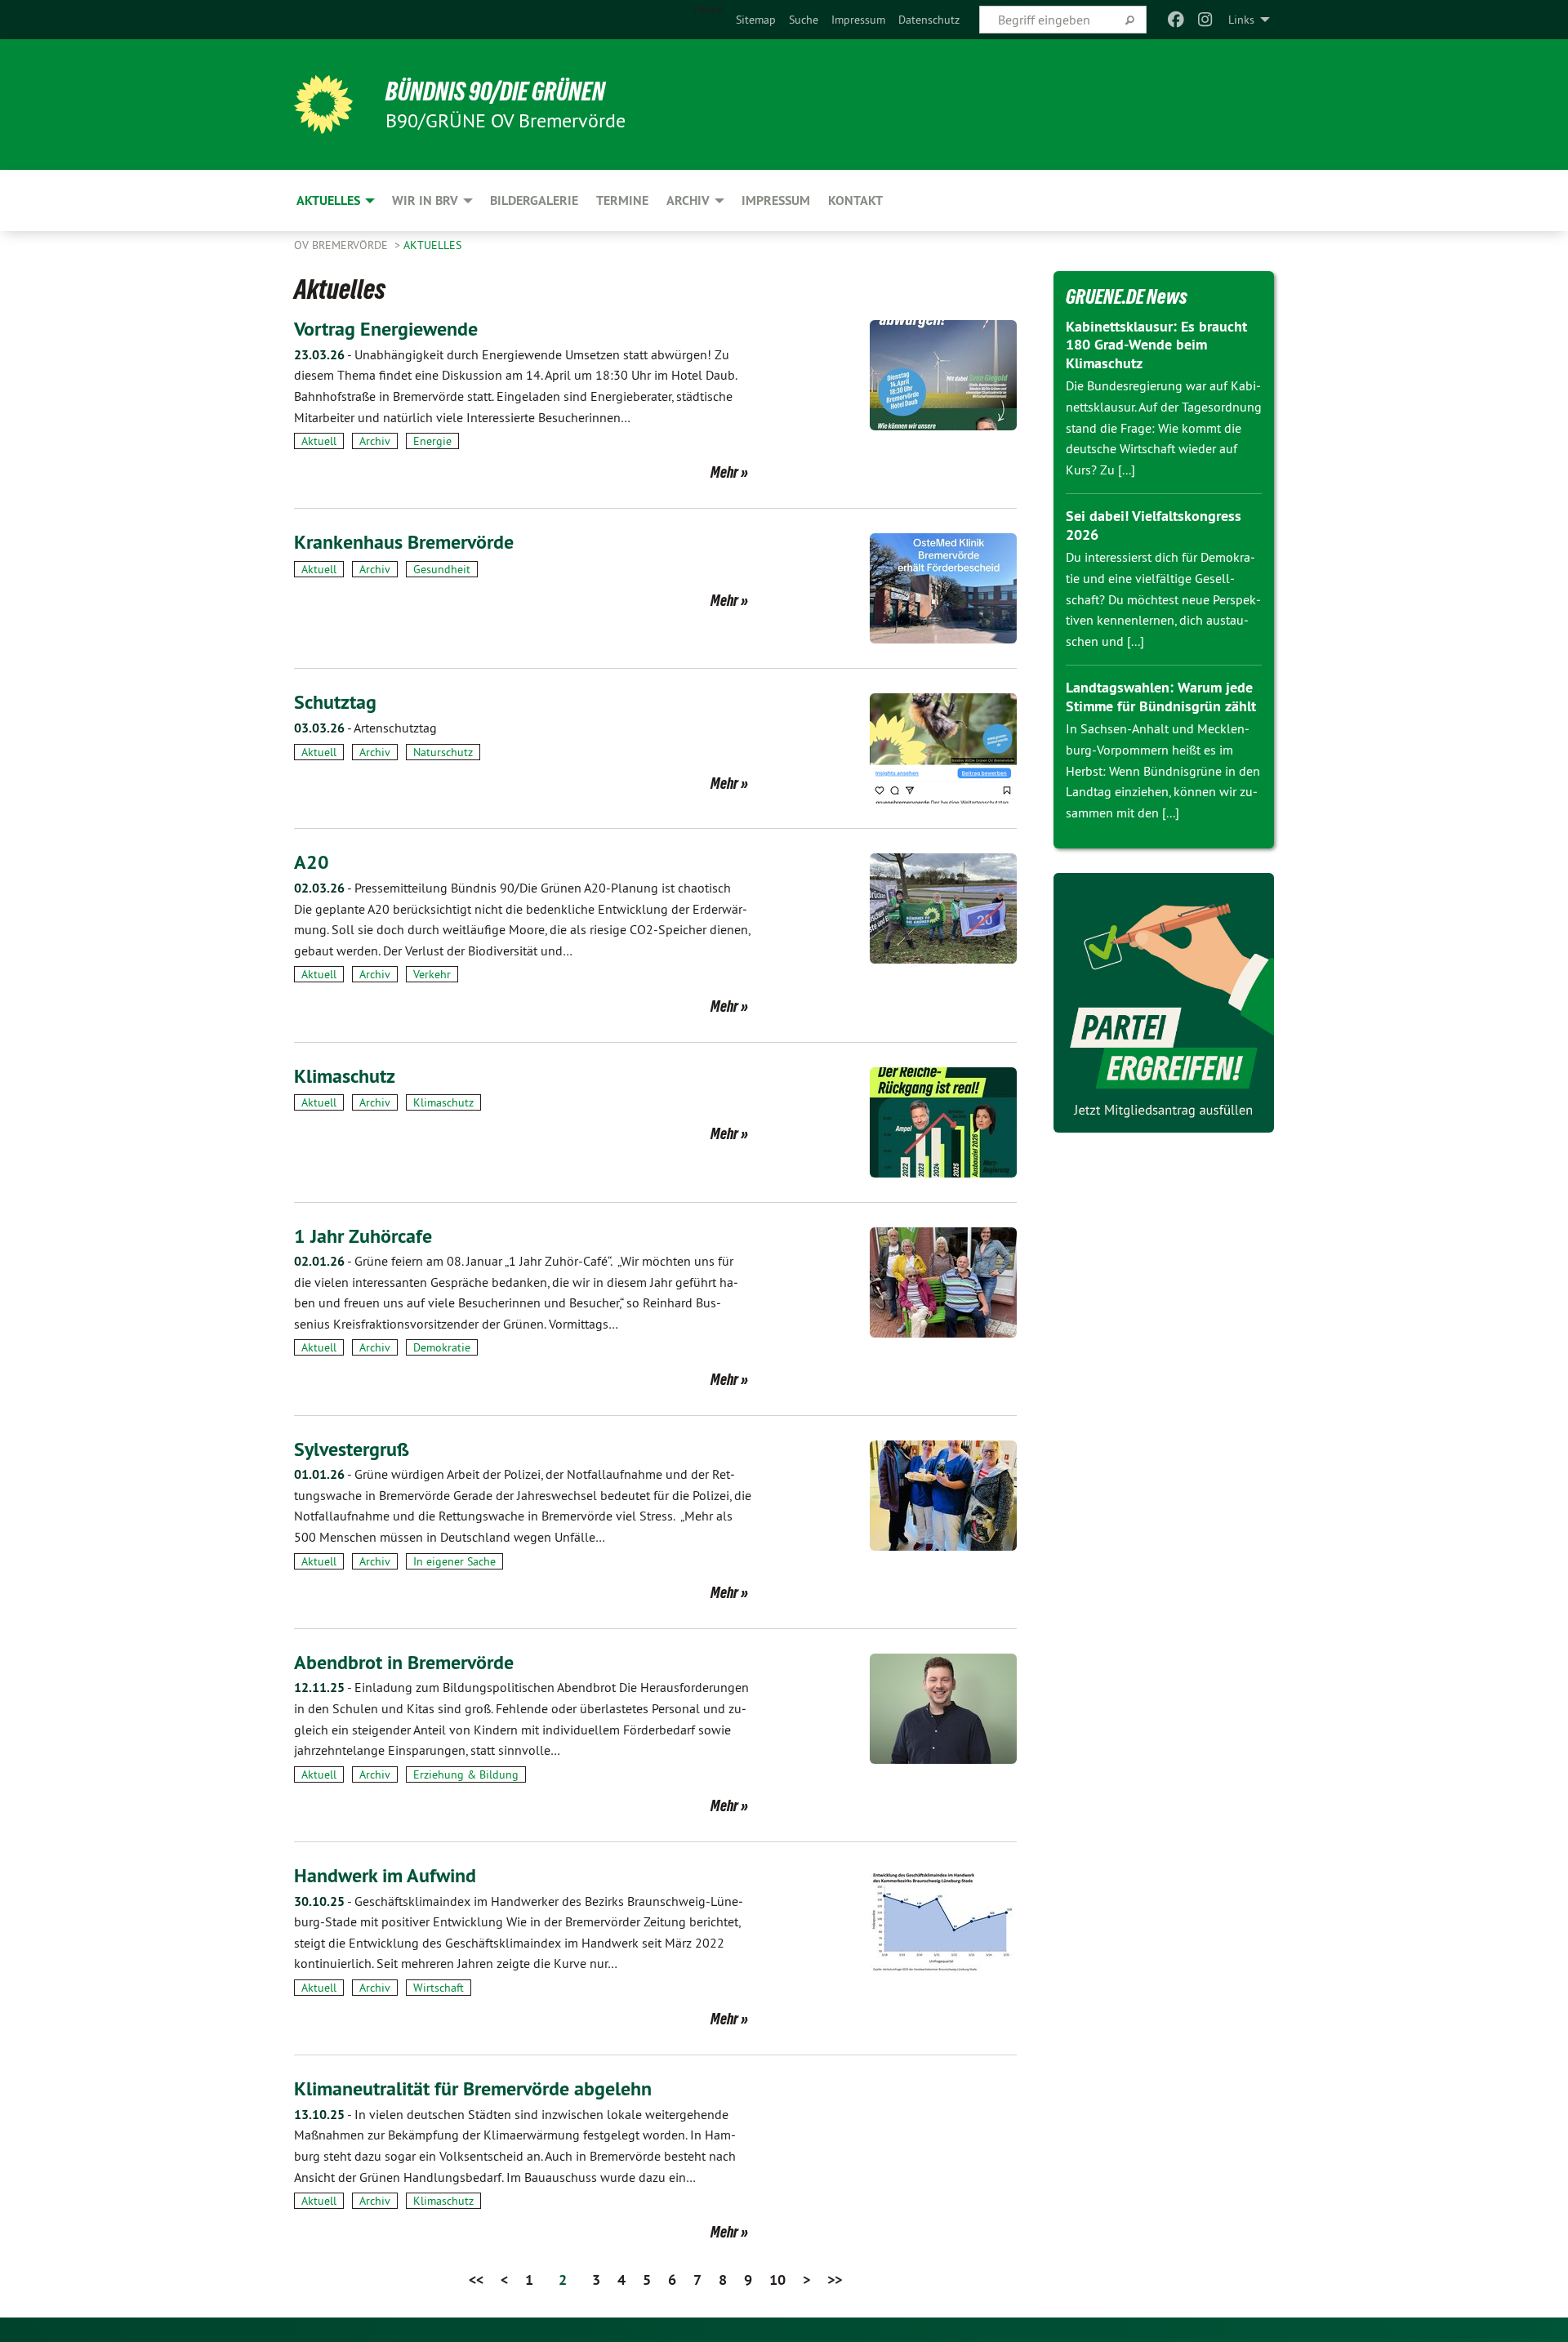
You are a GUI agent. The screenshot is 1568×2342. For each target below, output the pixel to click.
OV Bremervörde (343, 245)
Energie (432, 441)
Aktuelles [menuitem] (328, 200)
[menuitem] (756, 20)
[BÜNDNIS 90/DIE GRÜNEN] (323, 105)
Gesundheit (442, 569)
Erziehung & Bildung (466, 1774)
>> (835, 2280)
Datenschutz (929, 20)
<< (476, 2280)
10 (777, 2280)
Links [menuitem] (1241, 20)
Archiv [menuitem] (688, 200)
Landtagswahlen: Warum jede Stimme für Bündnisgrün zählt (1161, 697)
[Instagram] (1206, 20)
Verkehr (432, 974)
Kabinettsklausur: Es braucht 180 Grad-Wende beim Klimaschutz (1156, 345)
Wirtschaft (439, 1988)
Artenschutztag (365, 728)
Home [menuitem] (708, 9)
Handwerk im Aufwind (385, 1875)
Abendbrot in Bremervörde (404, 1662)
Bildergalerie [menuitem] (534, 200)
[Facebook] (1176, 20)
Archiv (375, 441)
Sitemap (756, 20)
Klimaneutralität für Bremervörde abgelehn (473, 2088)
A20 (312, 862)
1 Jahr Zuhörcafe (363, 1236)
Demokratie (442, 1347)
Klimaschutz (345, 1076)
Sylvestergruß (352, 1449)
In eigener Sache (454, 1561)
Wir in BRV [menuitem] (425, 200)
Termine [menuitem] (622, 200)
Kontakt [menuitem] (855, 200)
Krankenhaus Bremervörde (404, 542)
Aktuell (319, 441)
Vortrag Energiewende (386, 329)
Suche (804, 20)
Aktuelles (432, 245)
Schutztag (335, 702)
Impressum (858, 20)
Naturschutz (443, 752)
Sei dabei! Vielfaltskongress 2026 (1154, 525)
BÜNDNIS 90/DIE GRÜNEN (495, 91)
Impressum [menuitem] (776, 200)
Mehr (724, 472)
